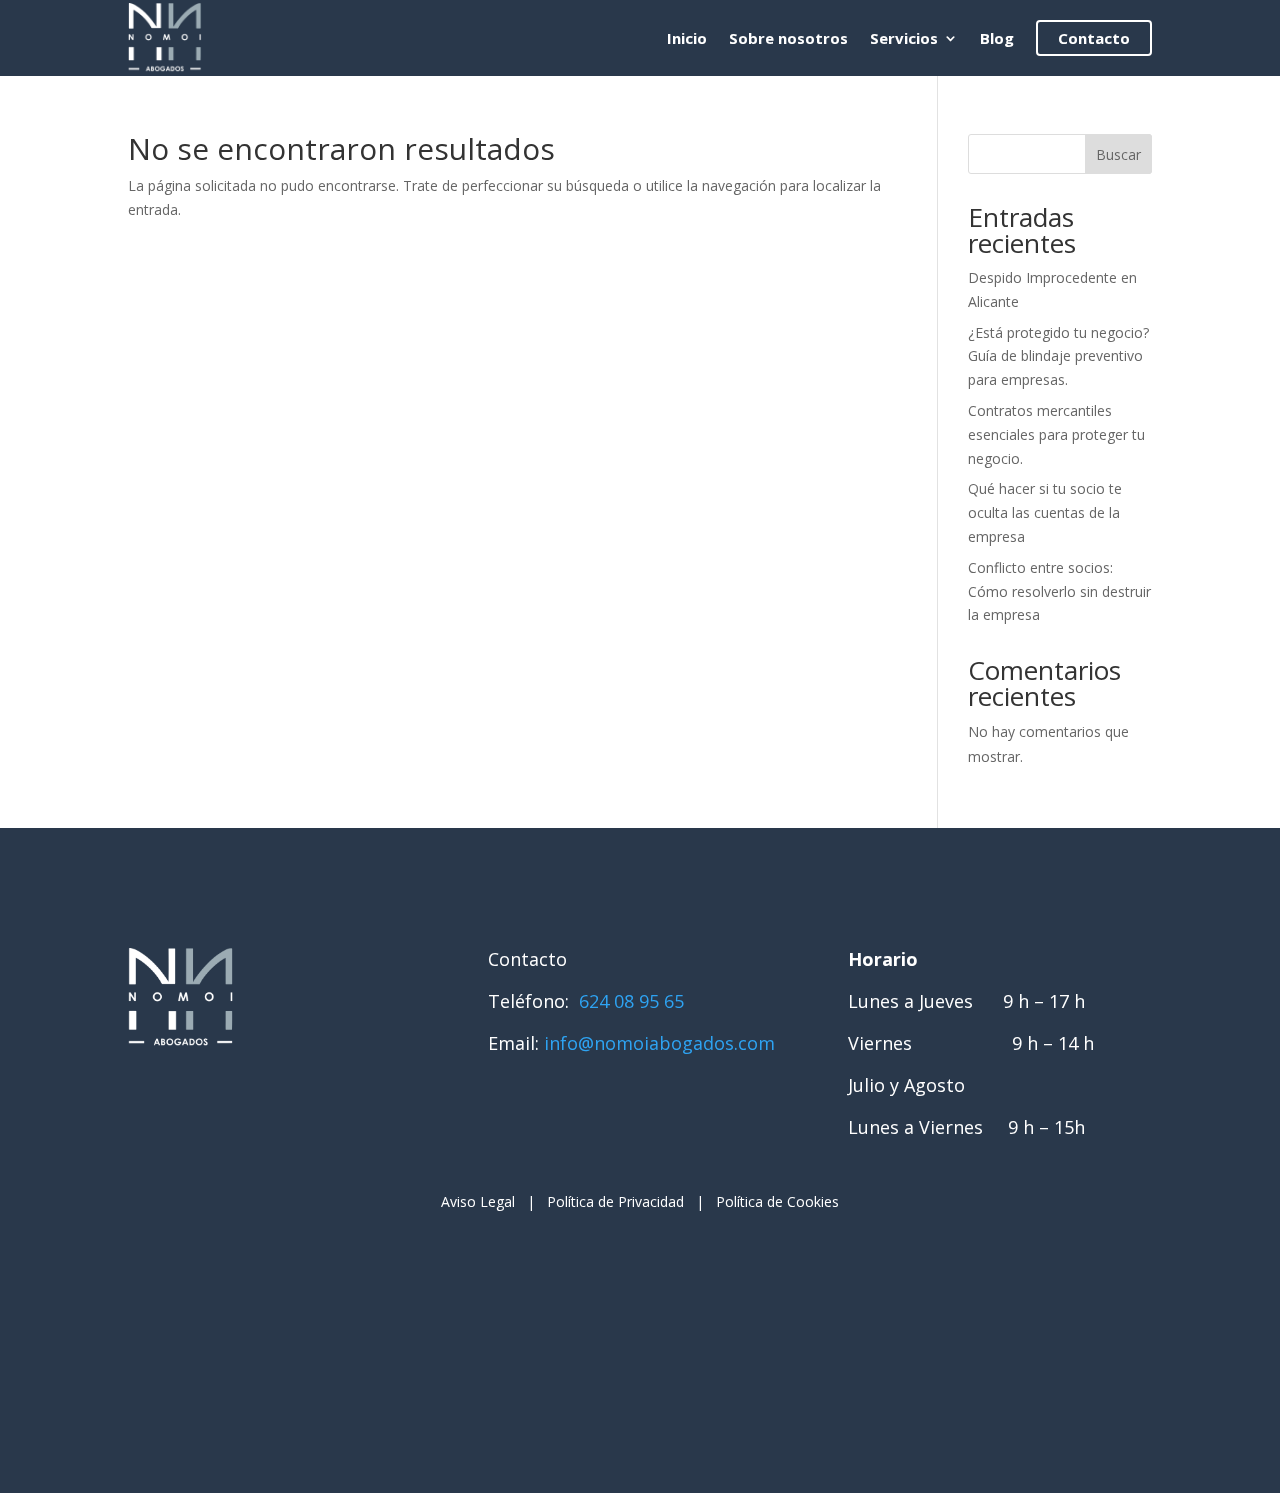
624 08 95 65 (629, 1001)
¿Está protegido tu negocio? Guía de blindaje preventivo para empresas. (1058, 356)
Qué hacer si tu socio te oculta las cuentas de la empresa (1045, 512)
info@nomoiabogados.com (659, 1043)
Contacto (1094, 38)
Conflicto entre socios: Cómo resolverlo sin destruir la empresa (1059, 591)
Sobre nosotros (788, 38)
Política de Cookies (777, 1201)
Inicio (687, 38)
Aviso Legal (478, 1201)
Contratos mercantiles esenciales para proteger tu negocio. (1056, 434)
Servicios (904, 38)
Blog (997, 38)
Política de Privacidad (615, 1201)
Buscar (1118, 154)
